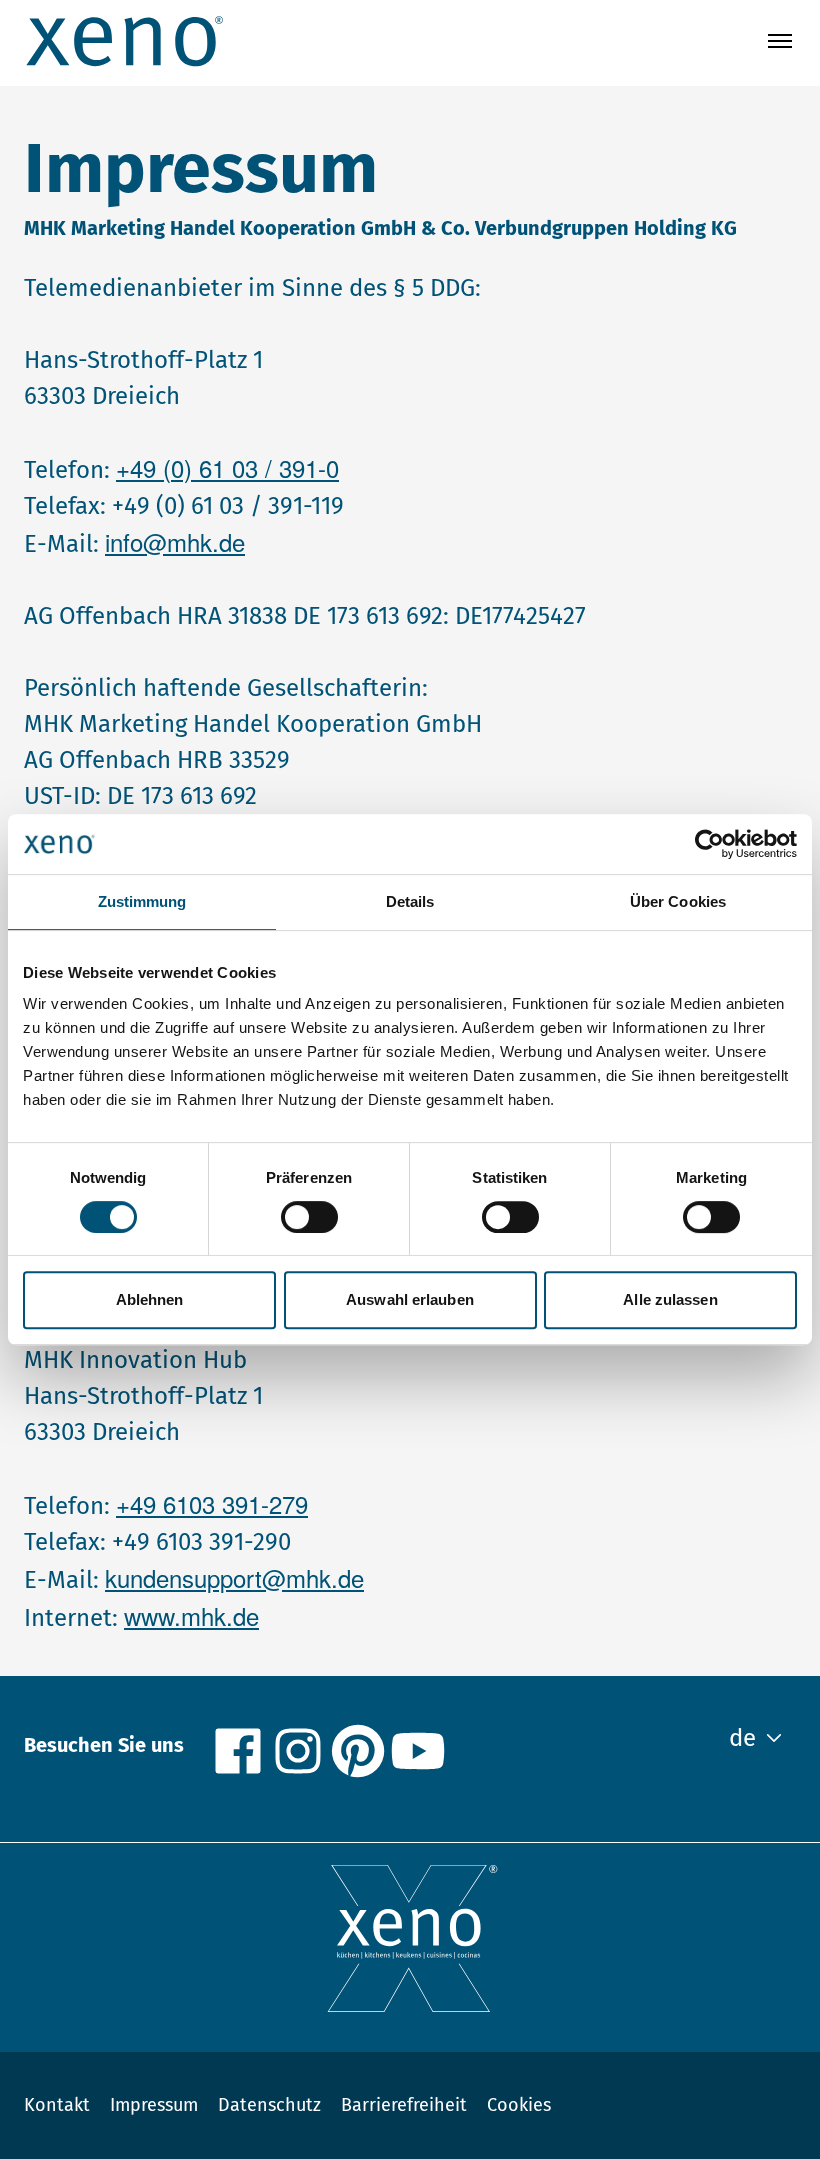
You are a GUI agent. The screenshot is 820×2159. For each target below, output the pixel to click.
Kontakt (57, 2105)
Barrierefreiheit (404, 2105)
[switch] (309, 1217)
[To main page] (124, 41)
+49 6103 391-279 (212, 1503)
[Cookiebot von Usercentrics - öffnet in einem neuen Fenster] (709, 844)
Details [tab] (410, 901)
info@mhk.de (175, 541)
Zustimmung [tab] (142, 901)
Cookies (519, 2105)
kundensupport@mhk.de (234, 1577)
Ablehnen (150, 1299)
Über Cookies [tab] (678, 901)
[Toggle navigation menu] (780, 41)
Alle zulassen (670, 1299)
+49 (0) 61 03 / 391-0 (227, 467)
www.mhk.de (191, 1615)
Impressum (154, 2105)
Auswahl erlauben (410, 1299)
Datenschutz (269, 2105)
